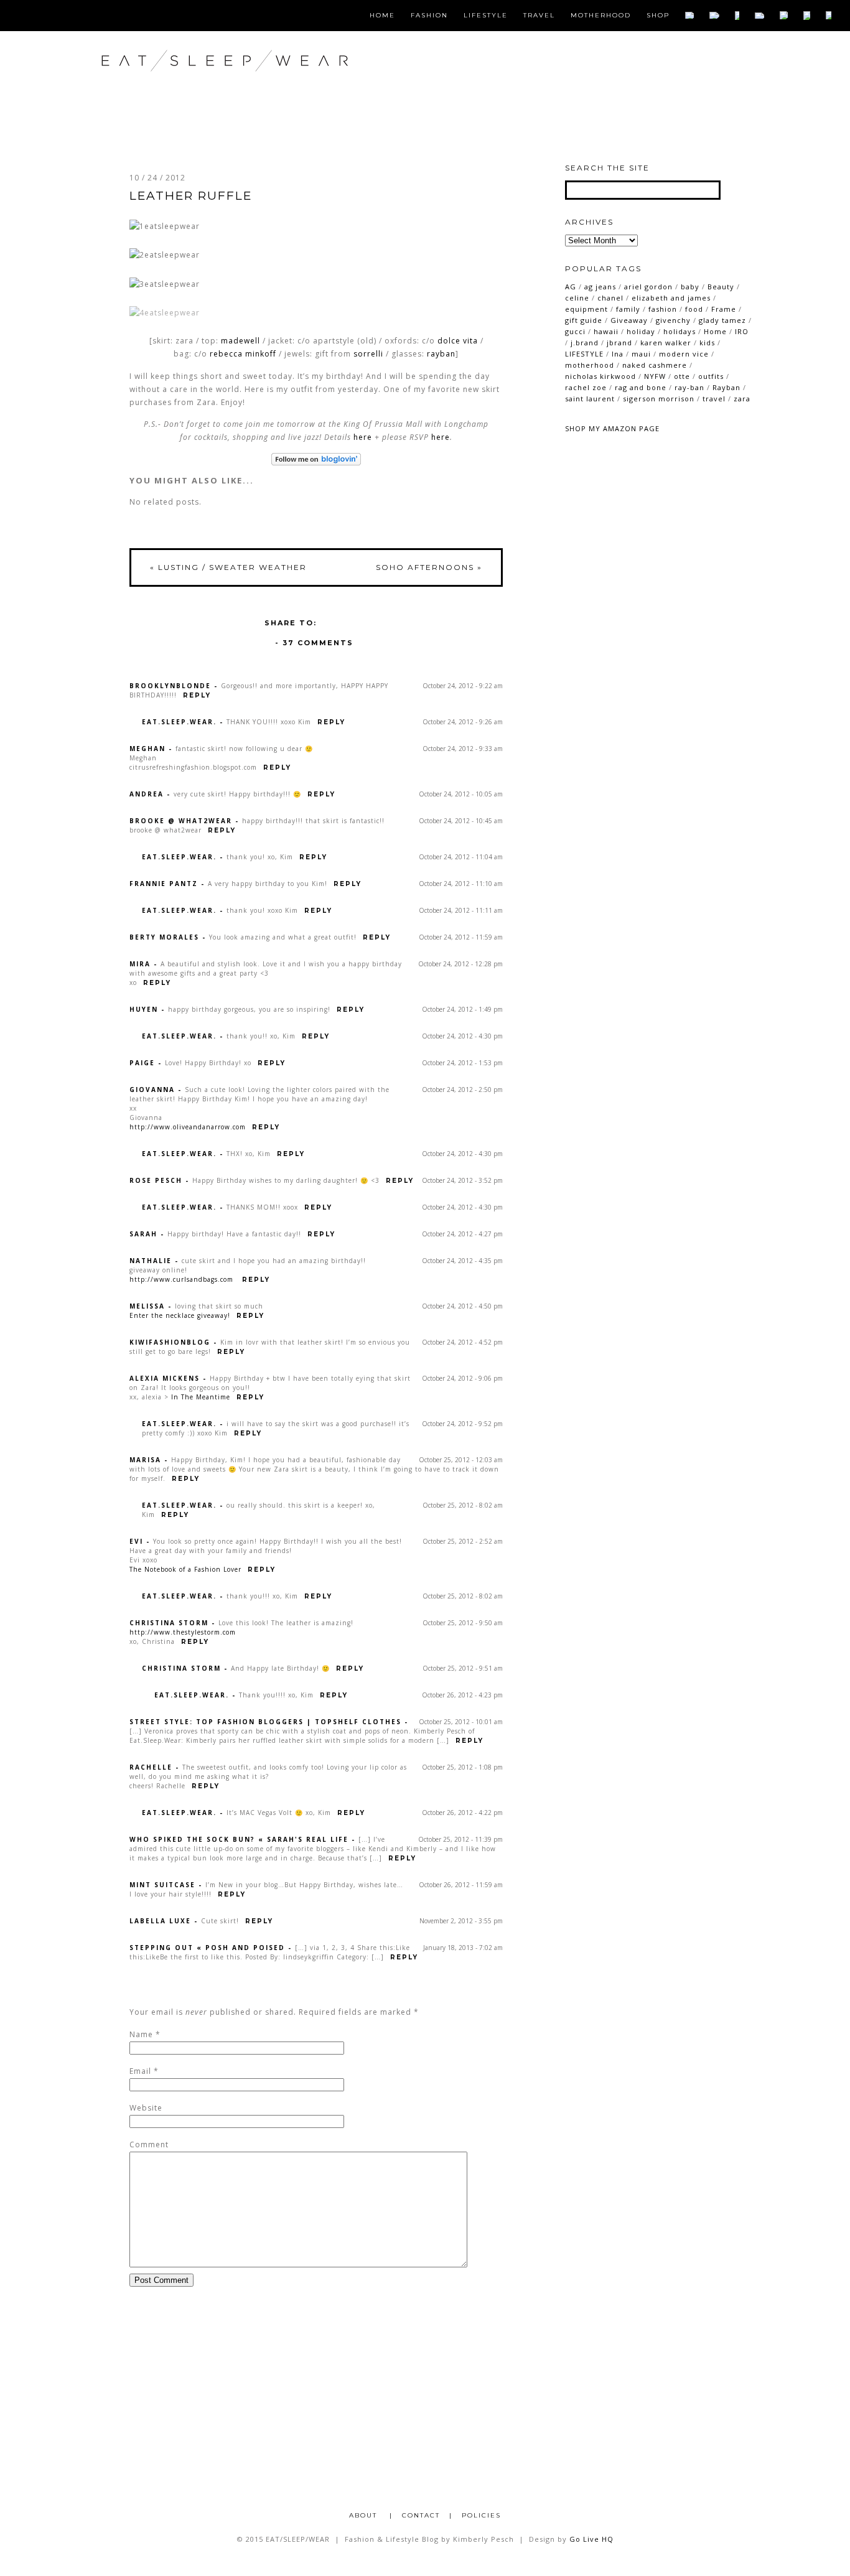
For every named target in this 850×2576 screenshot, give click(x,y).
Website (146, 2108)
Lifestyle (486, 16)
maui (641, 354)
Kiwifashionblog (170, 1342)
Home (382, 16)
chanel (610, 298)
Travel (539, 16)
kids (707, 343)
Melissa (147, 1306)
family (628, 309)
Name (141, 2034)
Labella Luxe (160, 1921)
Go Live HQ (591, 2539)
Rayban (726, 387)
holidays (680, 331)
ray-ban (689, 387)
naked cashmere (655, 365)
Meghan (147, 749)
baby (690, 287)
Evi (136, 1541)
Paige (142, 1063)
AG (571, 287)
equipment (586, 309)
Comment (149, 2144)
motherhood (590, 365)
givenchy (673, 320)
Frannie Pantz (164, 884)
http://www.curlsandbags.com (181, 1279)
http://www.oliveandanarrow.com (188, 1127)
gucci (575, 331)
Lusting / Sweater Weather (228, 567)
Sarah (143, 1234)
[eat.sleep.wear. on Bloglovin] (316, 459)
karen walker (666, 343)
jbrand (619, 343)
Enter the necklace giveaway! (180, 1315)
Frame (724, 309)
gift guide (584, 320)
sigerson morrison (659, 399)
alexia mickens (165, 1378)
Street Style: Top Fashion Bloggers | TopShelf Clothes (265, 1722)
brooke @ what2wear (181, 821)
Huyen (144, 1009)
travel (714, 399)
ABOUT (365, 2515)
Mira (140, 964)
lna (618, 354)
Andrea (147, 794)
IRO (742, 331)
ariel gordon (648, 287)
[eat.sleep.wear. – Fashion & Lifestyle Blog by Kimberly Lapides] (265, 87)
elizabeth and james (671, 298)
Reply (197, 695)
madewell (241, 341)
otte (682, 376)
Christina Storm (169, 1623)
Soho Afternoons (429, 567)
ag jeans (600, 287)
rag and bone (641, 387)
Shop (658, 16)
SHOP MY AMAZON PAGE (612, 428)
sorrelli (368, 354)
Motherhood (601, 16)
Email (140, 2071)
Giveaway (629, 320)
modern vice (684, 354)
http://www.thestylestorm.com (183, 1632)
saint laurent (590, 399)
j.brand (585, 343)
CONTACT (421, 2515)
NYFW (655, 376)
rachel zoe (586, 387)
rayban (441, 354)
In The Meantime (201, 1397)
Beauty (721, 287)
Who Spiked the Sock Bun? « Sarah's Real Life (239, 1839)
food (694, 309)
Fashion (429, 16)
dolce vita (458, 341)
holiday (641, 331)
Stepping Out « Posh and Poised (207, 1948)
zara (742, 399)
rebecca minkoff (243, 354)
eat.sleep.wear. (179, 722)
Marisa (145, 1460)
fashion (663, 309)
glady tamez (722, 320)
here (363, 437)
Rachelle (151, 1767)
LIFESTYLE (584, 354)
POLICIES (481, 2515)
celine (577, 298)
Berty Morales (164, 937)
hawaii (606, 331)
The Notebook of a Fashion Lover (185, 1569)
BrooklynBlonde (170, 686)
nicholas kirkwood (600, 376)
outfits (711, 376)
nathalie (151, 1261)
